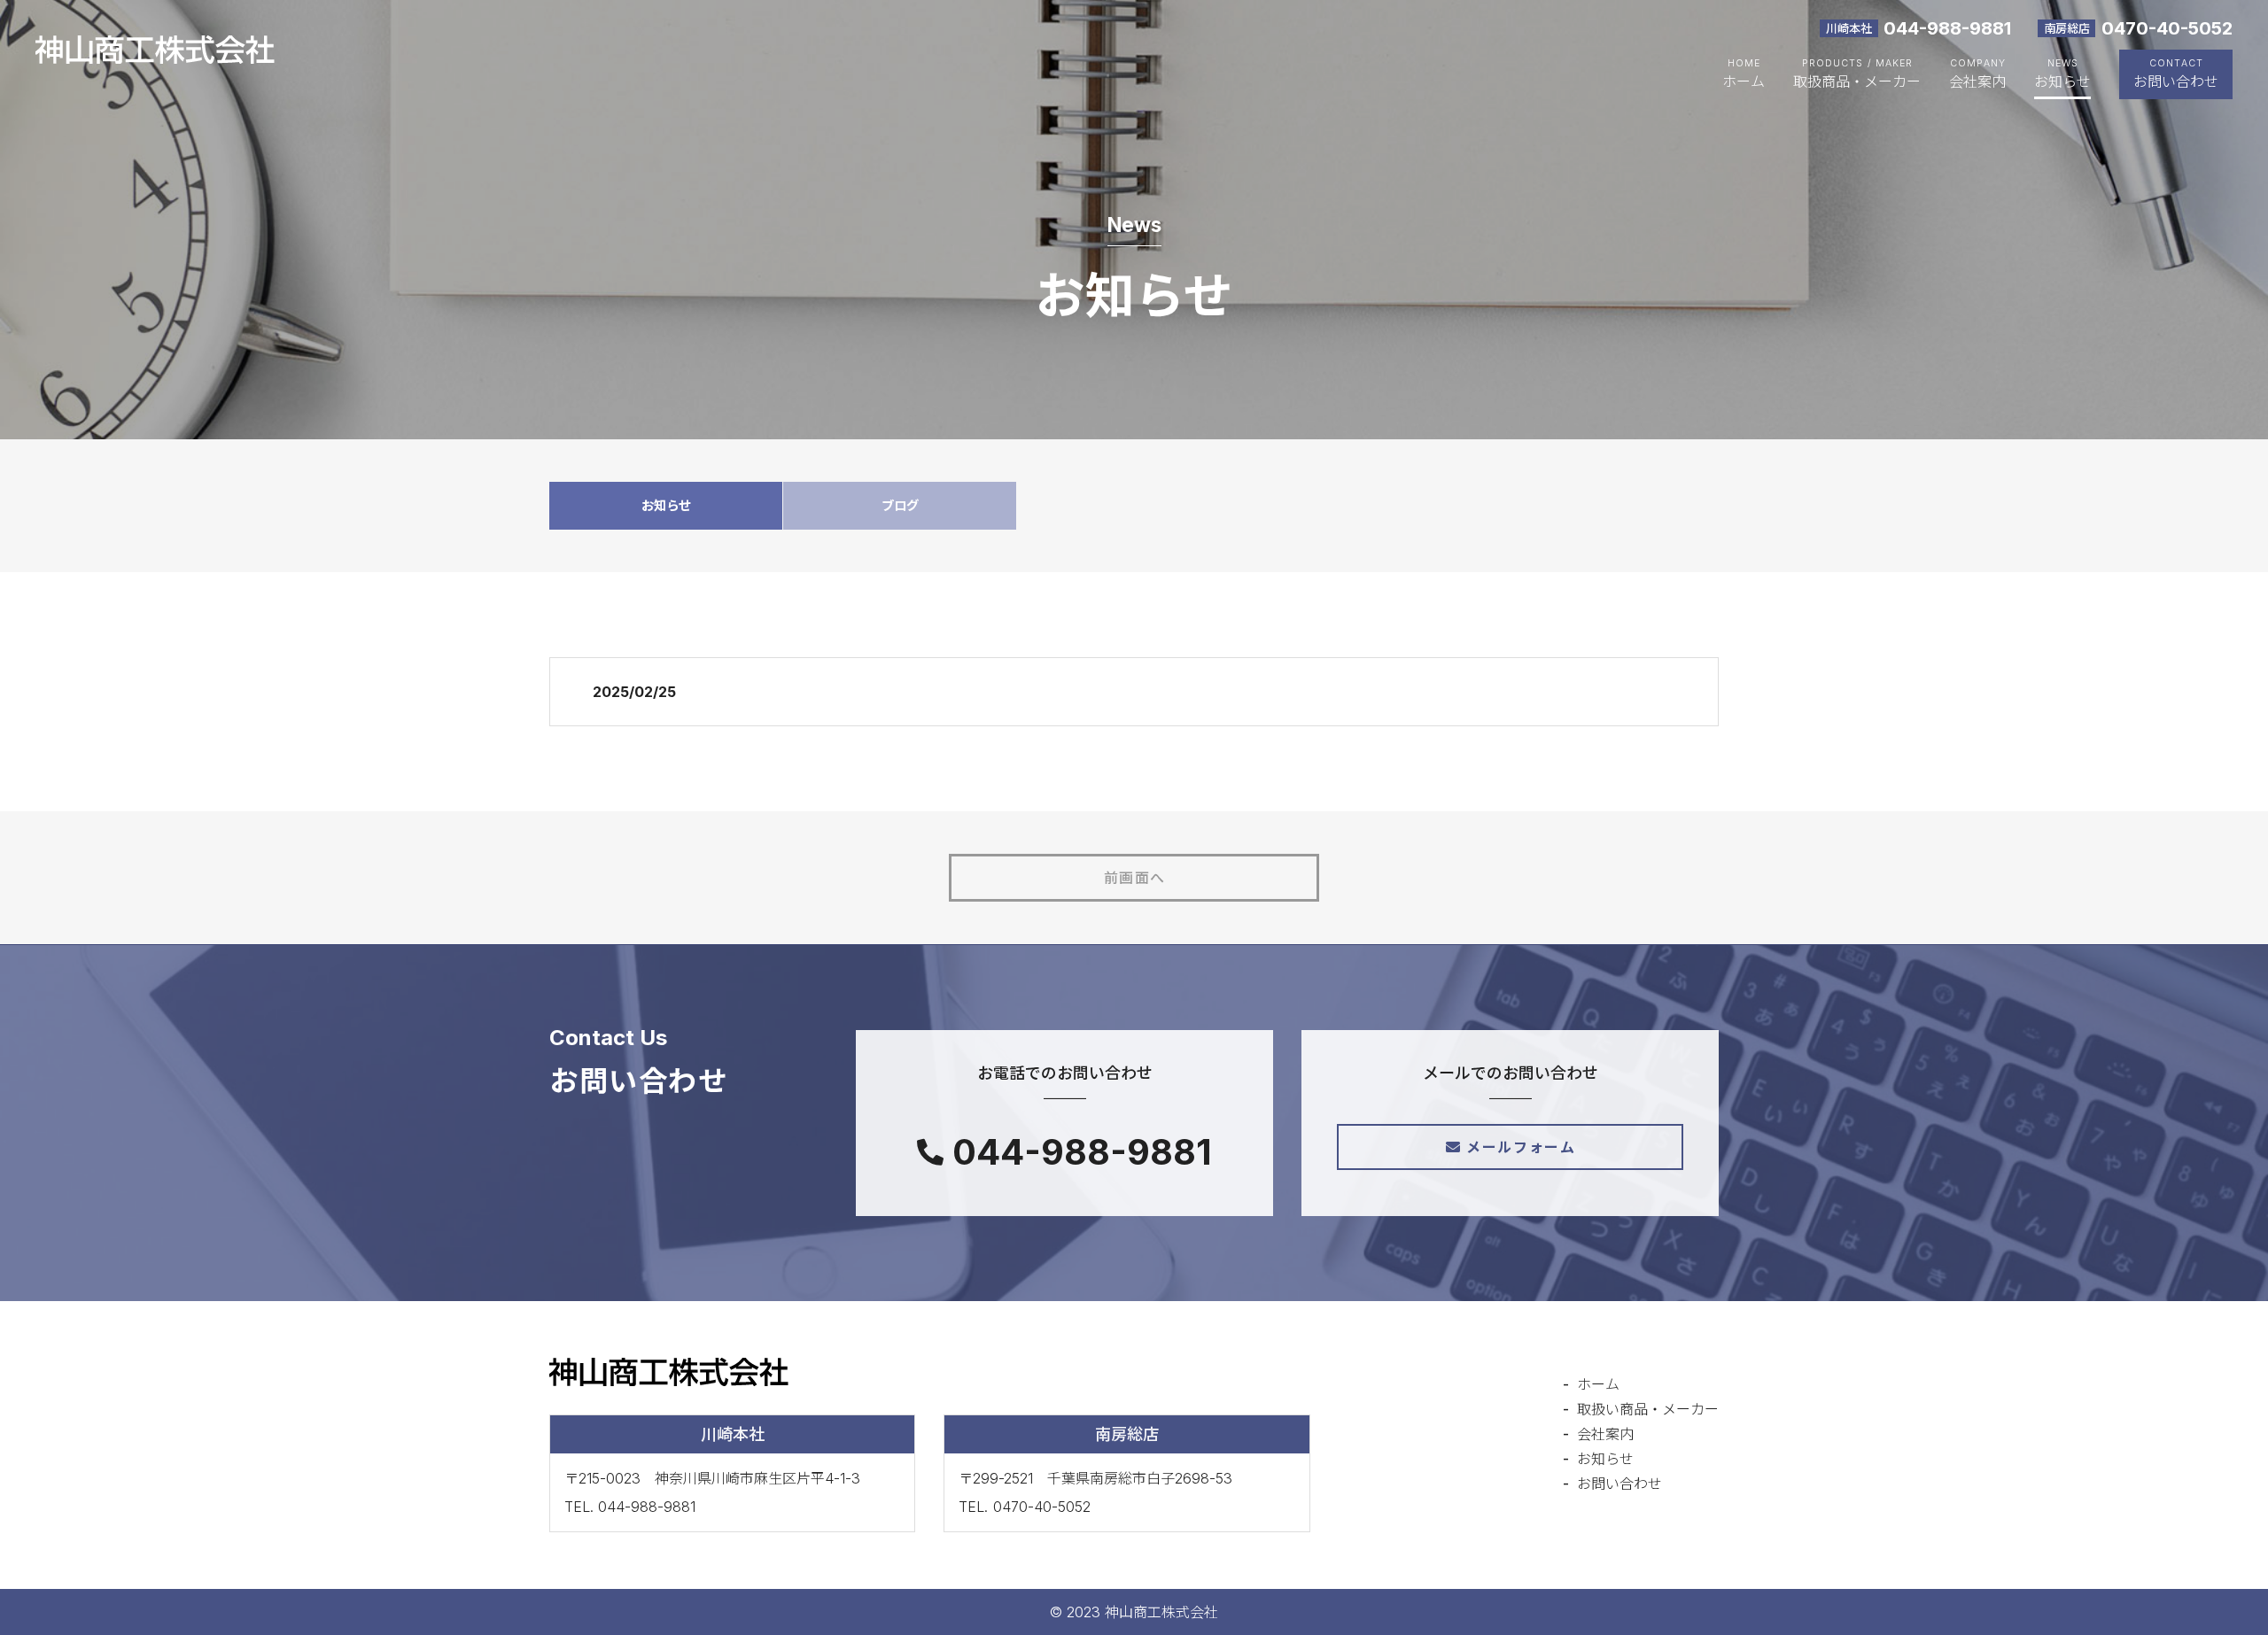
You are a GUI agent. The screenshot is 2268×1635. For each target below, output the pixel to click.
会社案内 (1977, 81)
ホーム (1744, 81)
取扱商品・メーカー (1857, 81)
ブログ (900, 505)
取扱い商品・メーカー (1648, 1409)
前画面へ (1135, 878)
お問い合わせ (2176, 81)
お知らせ (2062, 81)
